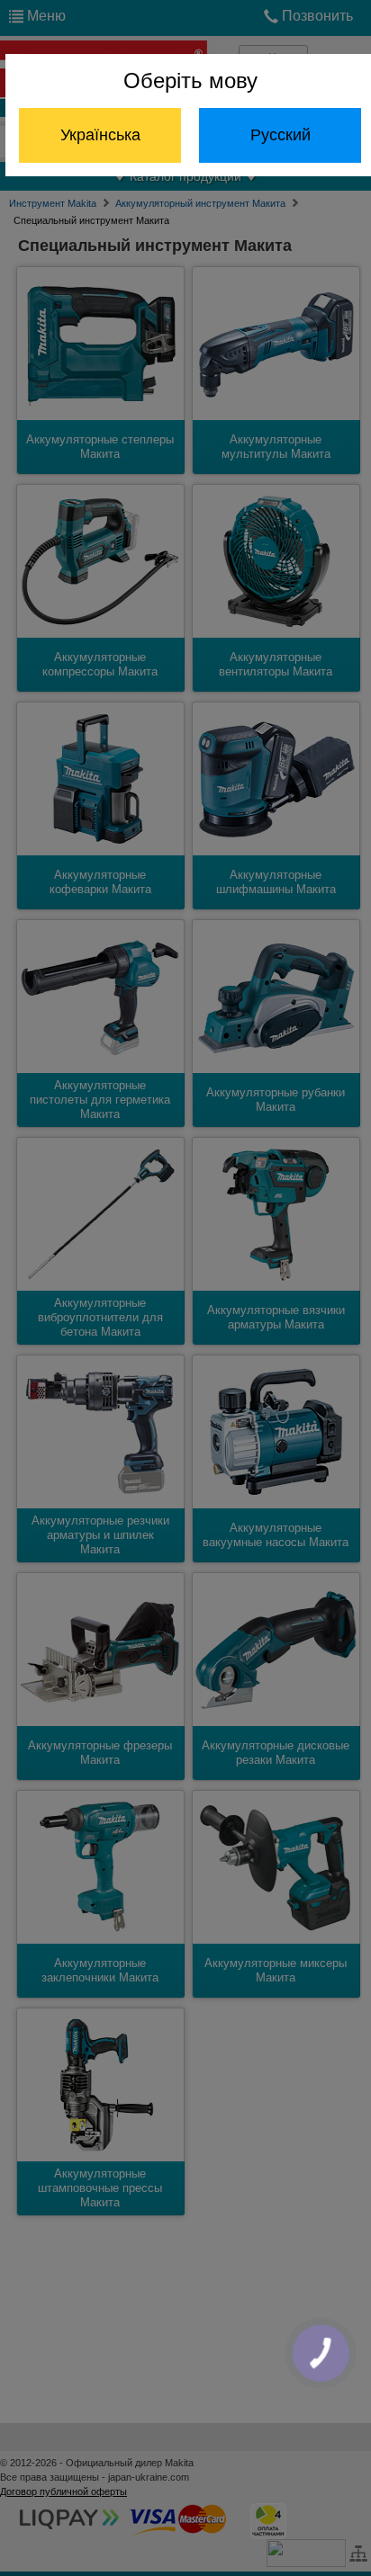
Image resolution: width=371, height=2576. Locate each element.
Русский (281, 135)
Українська (100, 135)
